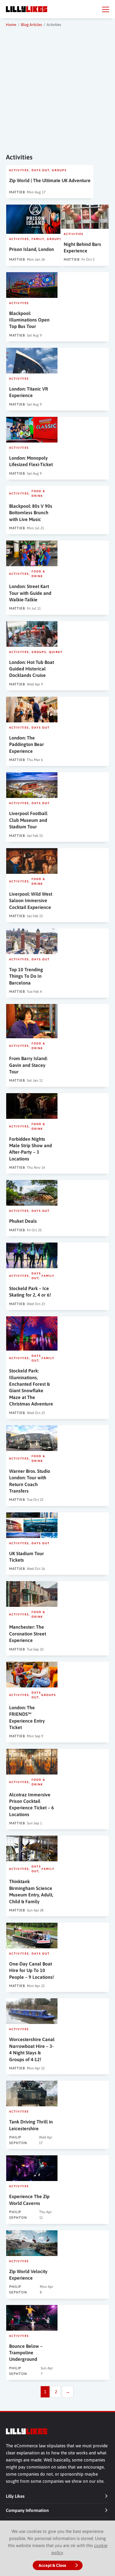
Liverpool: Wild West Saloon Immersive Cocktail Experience (31, 901)
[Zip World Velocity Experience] (32, 2243)
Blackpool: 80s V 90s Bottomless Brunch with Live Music (31, 513)
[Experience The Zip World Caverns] (32, 2168)
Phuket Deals (23, 1221)
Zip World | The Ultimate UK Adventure (50, 180)
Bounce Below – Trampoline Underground (26, 2353)
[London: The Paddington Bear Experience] (32, 710)
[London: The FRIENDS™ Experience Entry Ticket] (32, 1675)
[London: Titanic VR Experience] (32, 361)
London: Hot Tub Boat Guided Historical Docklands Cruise (32, 669)
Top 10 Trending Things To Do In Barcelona (26, 976)
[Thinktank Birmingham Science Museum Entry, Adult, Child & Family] (32, 1848)
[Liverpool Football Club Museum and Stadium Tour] (32, 785)
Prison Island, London (32, 249)
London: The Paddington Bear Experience (27, 744)
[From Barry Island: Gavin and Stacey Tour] (32, 1021)
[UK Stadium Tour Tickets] (32, 1525)
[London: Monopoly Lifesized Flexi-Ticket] (32, 430)
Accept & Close (52, 2565)
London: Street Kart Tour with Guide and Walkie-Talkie (30, 593)
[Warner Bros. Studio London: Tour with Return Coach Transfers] (32, 1438)
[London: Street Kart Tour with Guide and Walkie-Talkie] (32, 553)
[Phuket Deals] (32, 1193)
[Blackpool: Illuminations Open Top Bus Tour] (32, 285)
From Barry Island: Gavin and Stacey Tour (28, 1065)
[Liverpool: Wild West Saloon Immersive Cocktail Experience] (32, 861)
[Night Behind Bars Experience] (85, 217)
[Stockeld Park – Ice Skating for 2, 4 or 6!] (32, 1255)
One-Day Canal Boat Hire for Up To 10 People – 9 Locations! (32, 1970)
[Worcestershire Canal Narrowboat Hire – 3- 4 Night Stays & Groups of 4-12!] (32, 2011)
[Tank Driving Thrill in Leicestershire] (32, 2093)
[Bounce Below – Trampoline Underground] (32, 2318)
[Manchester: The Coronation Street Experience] (32, 1594)
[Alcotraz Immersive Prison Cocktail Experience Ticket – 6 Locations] (32, 1762)
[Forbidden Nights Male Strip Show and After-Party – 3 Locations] (32, 1106)
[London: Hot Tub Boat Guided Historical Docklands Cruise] (32, 634)
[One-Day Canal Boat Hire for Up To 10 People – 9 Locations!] (32, 1936)
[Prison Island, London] (35, 219)
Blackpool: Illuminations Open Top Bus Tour (29, 320)
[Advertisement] (57, 89)
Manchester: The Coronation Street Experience (28, 1634)
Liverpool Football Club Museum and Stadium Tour (28, 820)
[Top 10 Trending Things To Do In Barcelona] (32, 941)
